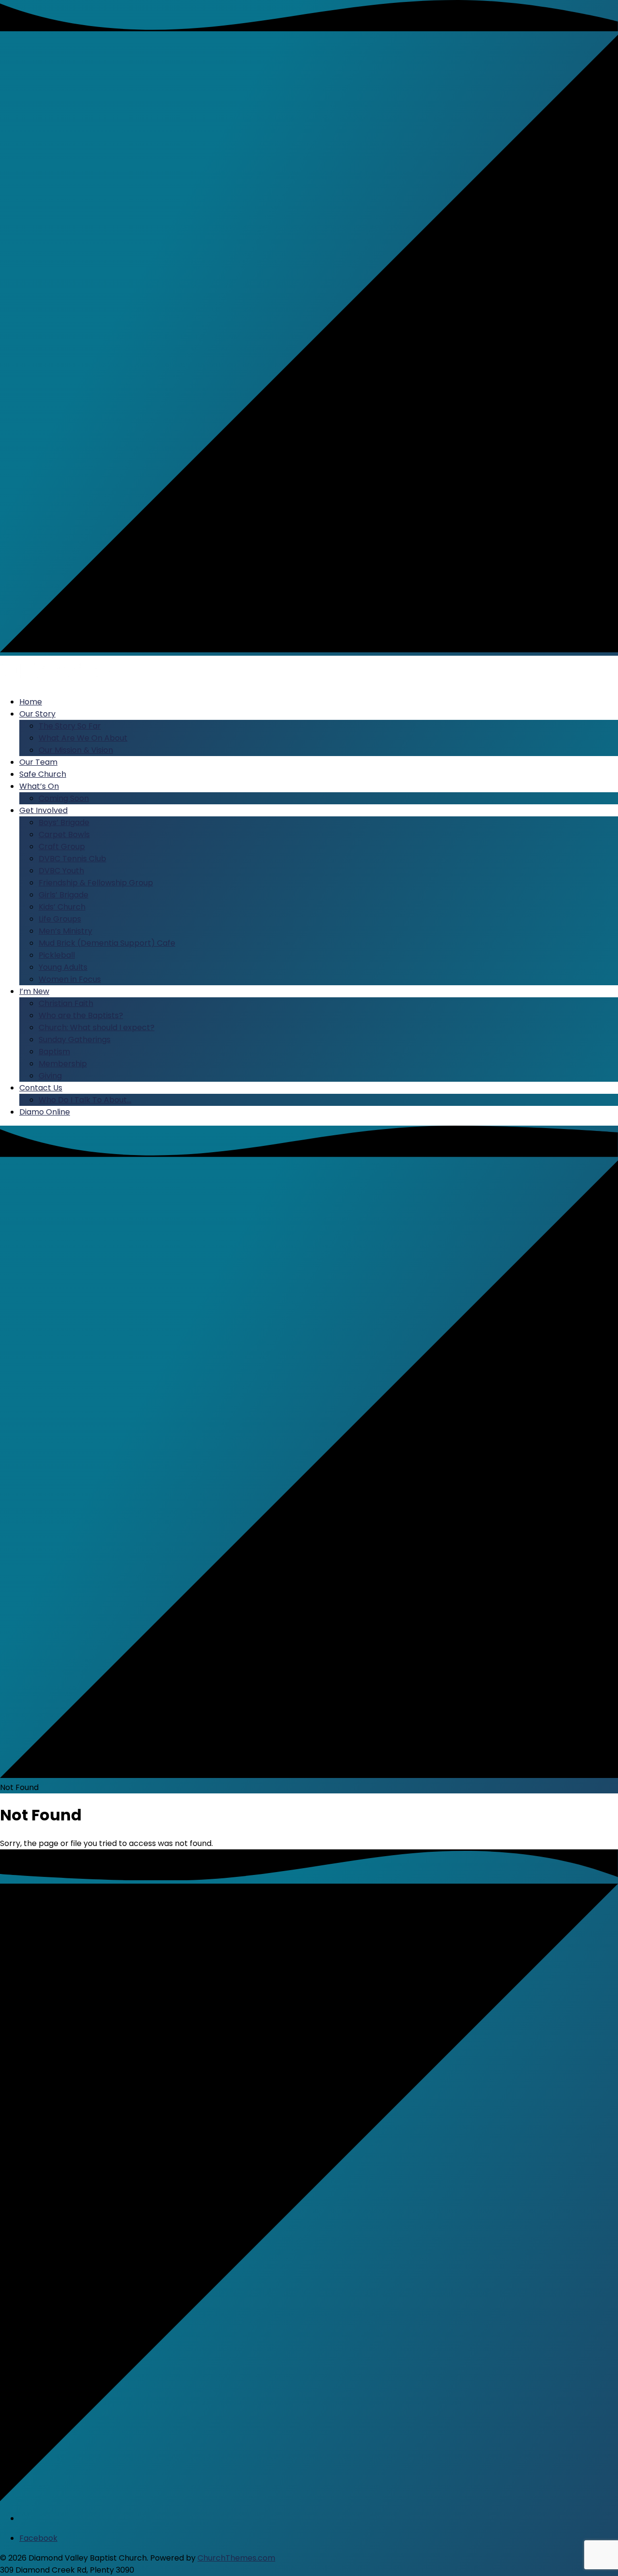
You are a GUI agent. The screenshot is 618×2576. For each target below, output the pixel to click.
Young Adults (63, 967)
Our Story (37, 714)
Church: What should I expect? (97, 1027)
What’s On (39, 786)
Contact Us (41, 1088)
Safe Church (43, 774)
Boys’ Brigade (64, 822)
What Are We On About (83, 738)
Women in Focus (70, 979)
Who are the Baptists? (81, 1015)
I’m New (34, 991)
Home (31, 702)
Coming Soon (64, 798)
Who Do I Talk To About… (85, 1100)
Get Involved (43, 810)
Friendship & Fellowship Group (96, 883)
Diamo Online (45, 1112)
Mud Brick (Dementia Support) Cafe (107, 943)
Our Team (38, 762)
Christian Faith (66, 1003)
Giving (50, 1076)
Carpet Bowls (64, 834)
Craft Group (62, 847)
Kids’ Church (62, 907)
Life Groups (60, 919)
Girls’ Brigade (63, 895)
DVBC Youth (61, 871)
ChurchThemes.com (236, 2558)
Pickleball (57, 955)
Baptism (54, 1052)
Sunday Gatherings (75, 1040)
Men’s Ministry (65, 931)
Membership (63, 1064)
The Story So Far (70, 726)
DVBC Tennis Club (72, 859)
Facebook (38, 2538)
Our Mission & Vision (76, 750)
